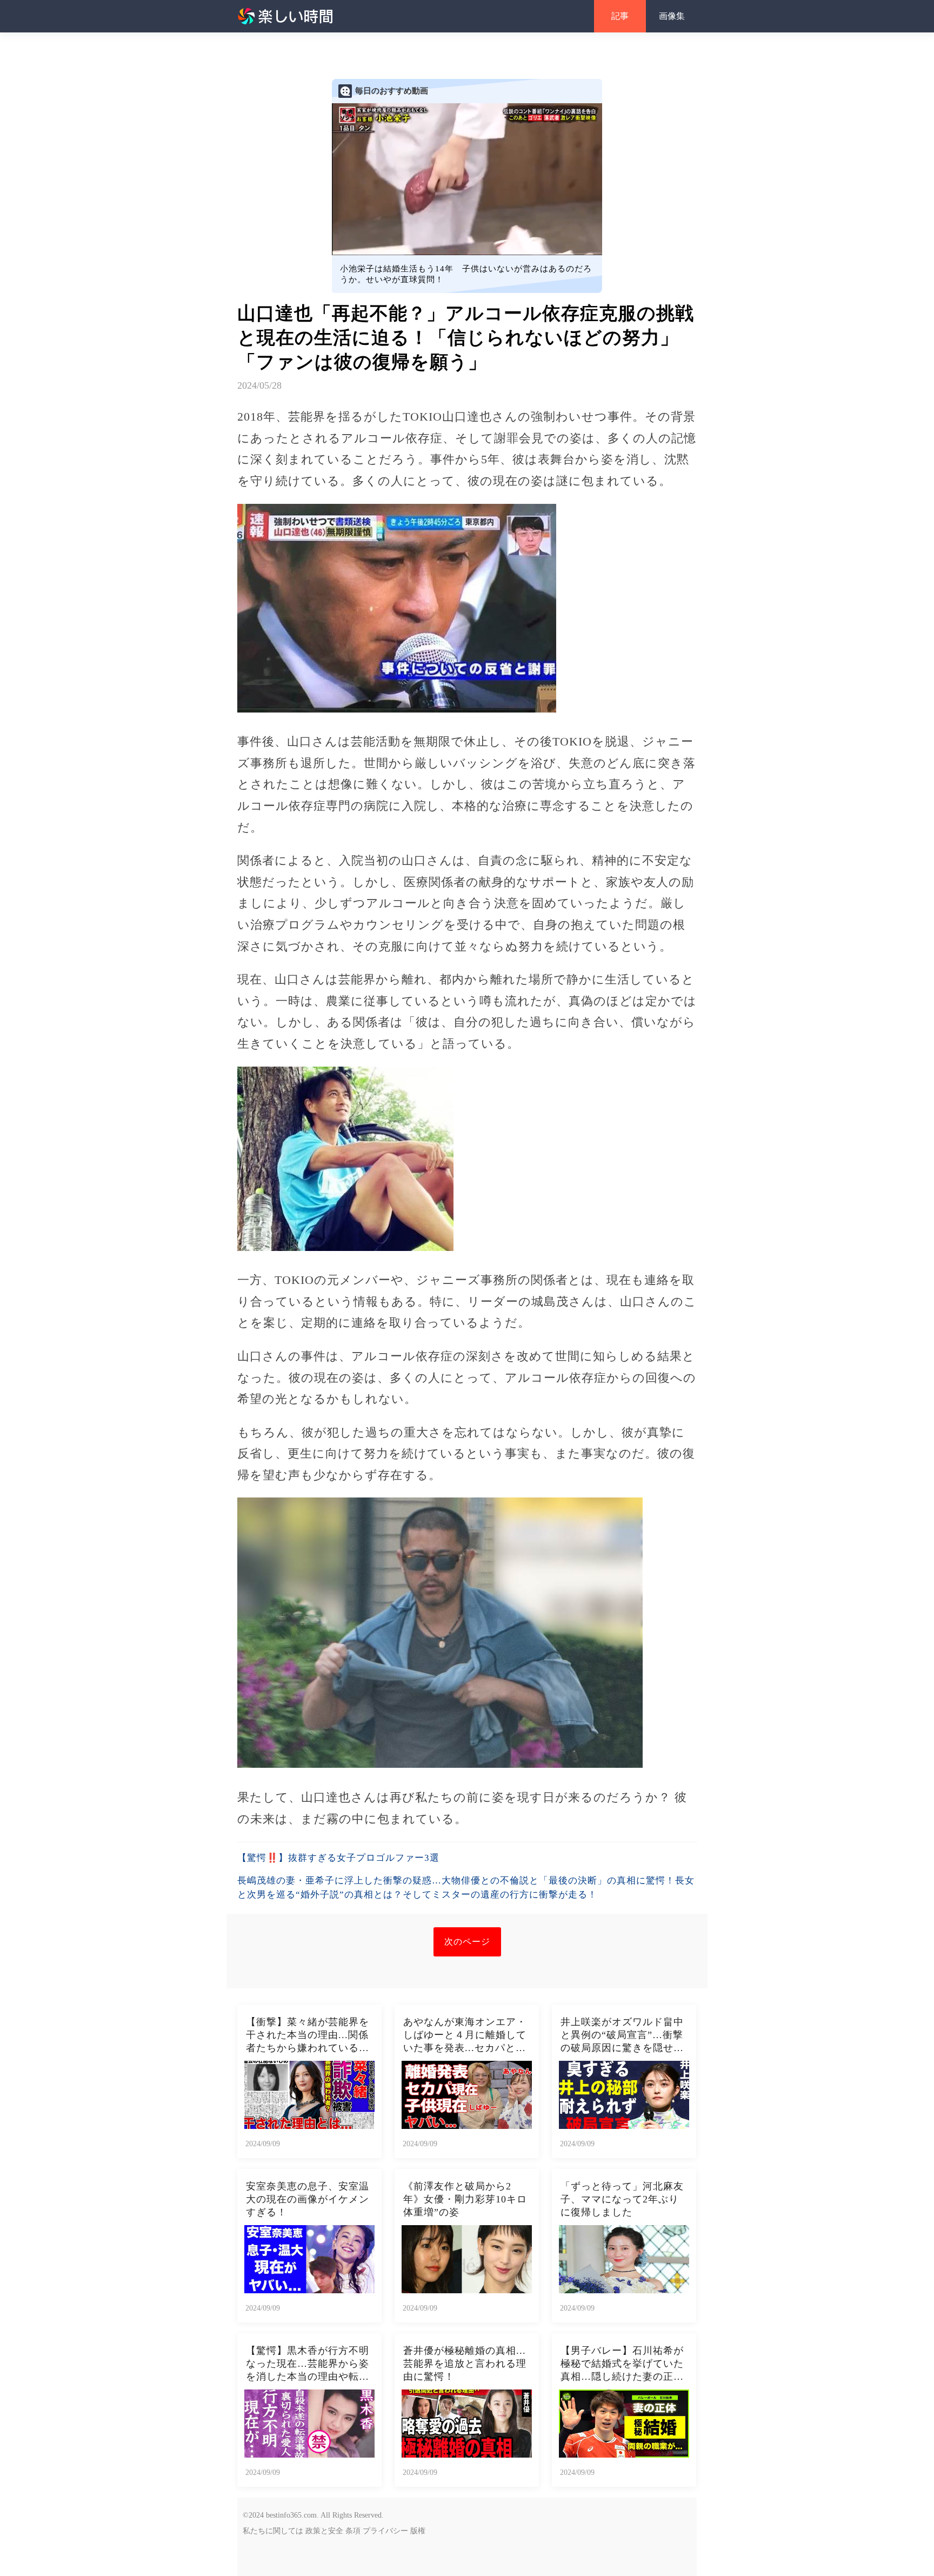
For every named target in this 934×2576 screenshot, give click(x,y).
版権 (418, 2531)
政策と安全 (324, 2531)
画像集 (672, 16)
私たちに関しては (273, 2531)
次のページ (467, 1942)
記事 (620, 16)
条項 (353, 2531)
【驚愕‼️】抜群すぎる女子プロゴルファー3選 (338, 1858)
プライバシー (385, 2531)
